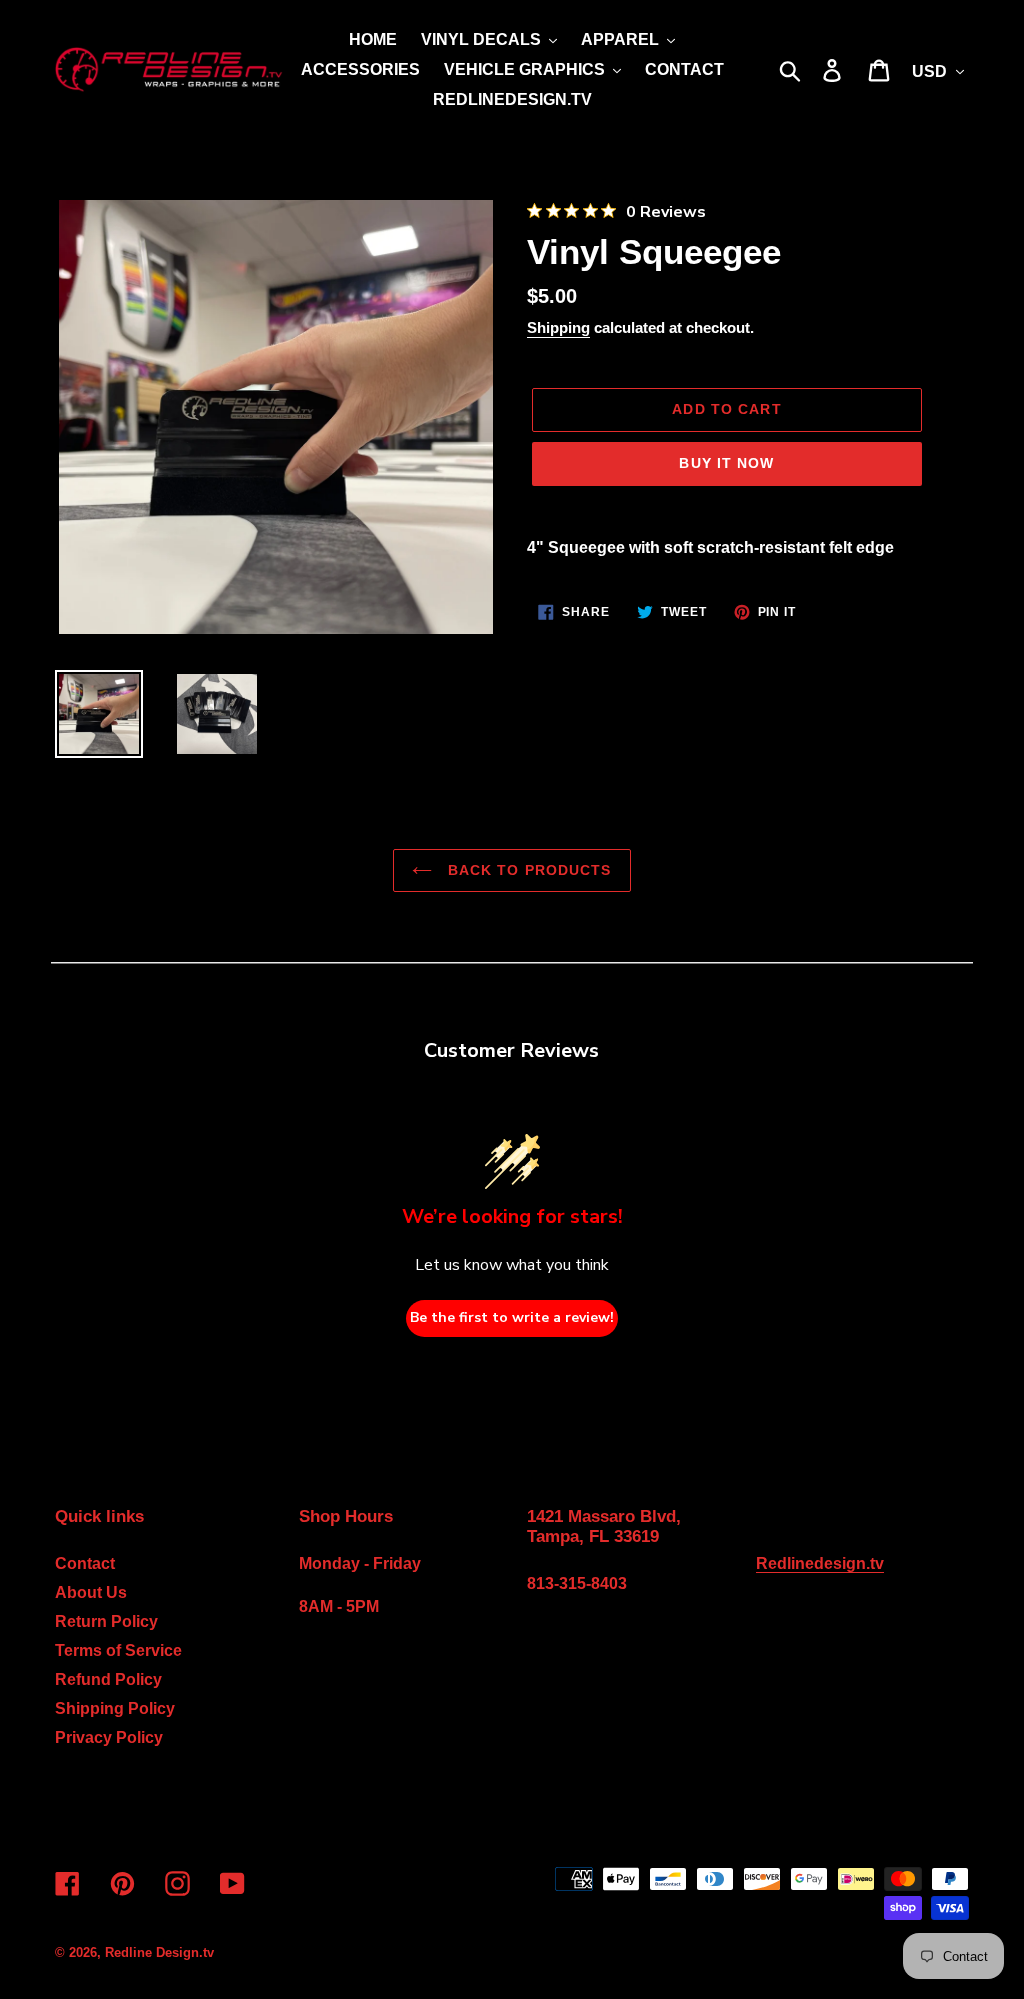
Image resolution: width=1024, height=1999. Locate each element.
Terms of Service (118, 1650)
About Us (91, 1592)
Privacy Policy (109, 1737)
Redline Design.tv (159, 1952)
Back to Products (526, 870)
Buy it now (726, 463)
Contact (85, 1563)
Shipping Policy (115, 1708)
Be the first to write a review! (512, 1317)
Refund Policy (108, 1679)
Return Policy (106, 1621)
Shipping (558, 327)
